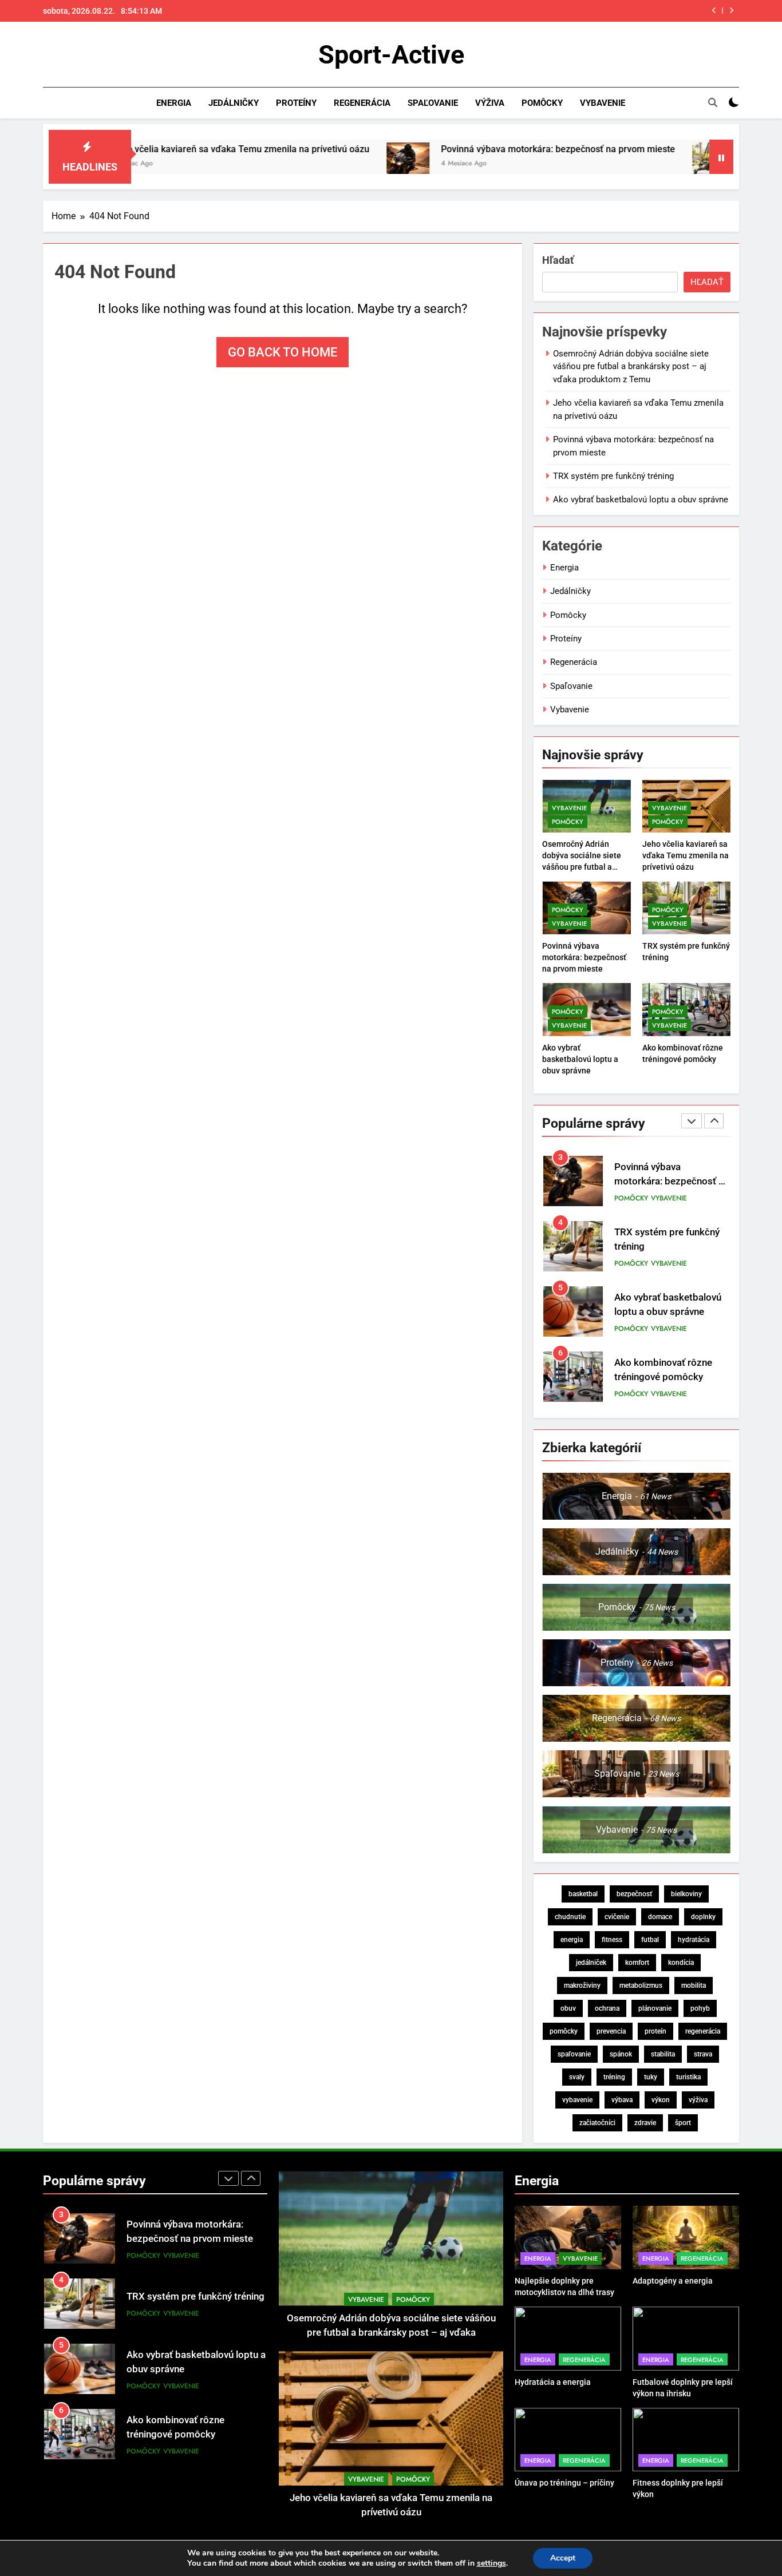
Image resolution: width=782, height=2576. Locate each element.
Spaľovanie (433, 103)
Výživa (490, 103)
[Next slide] (731, 11)
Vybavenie (603, 103)
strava (703, 2054)
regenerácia (703, 2031)
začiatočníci (597, 2123)
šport (683, 2123)
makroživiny (582, 1985)
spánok (621, 2054)
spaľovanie (574, 2054)
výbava (622, 2100)
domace (660, 1917)
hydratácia (694, 1940)
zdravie (645, 2123)
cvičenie (617, 1917)
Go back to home (283, 352)
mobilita (694, 1985)
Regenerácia (362, 103)
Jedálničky (234, 103)
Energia (174, 103)
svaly (577, 2077)
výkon (661, 2100)
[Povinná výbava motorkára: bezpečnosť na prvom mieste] (300, 164)
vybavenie (577, 2100)
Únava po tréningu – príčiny (564, 2483)
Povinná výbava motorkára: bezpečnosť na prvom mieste (450, 149)
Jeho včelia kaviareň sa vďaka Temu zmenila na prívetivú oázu (686, 855)
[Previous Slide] (714, 11)
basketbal (583, 1894)
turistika (688, 2077)
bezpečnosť (634, 1894)
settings (491, 2563)
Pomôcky (542, 103)
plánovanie (655, 2008)
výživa (698, 2100)
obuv (568, 2008)
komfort (637, 1963)
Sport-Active (391, 55)
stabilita (663, 2054)
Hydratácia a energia (553, 2382)
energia (572, 1940)
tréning (614, 2077)
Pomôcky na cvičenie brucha (188, 2427)
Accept (563, 2558)
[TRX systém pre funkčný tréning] (605, 164)
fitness (612, 1940)
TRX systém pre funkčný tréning (627, 11)
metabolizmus (641, 1985)
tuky (651, 2077)
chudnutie (570, 1917)
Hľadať (558, 260)
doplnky (703, 1917)
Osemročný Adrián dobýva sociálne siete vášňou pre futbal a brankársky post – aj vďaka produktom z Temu (631, 366)
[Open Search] (713, 102)
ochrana (607, 2008)
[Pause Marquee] (721, 157)
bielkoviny (686, 1894)
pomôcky (564, 2031)
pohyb (700, 2008)
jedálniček (591, 1963)
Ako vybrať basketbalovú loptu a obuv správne (641, 500)
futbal (650, 1940)
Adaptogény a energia (673, 2281)
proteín (655, 2031)
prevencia (611, 2031)
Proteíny (296, 103)
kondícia (681, 1963)
